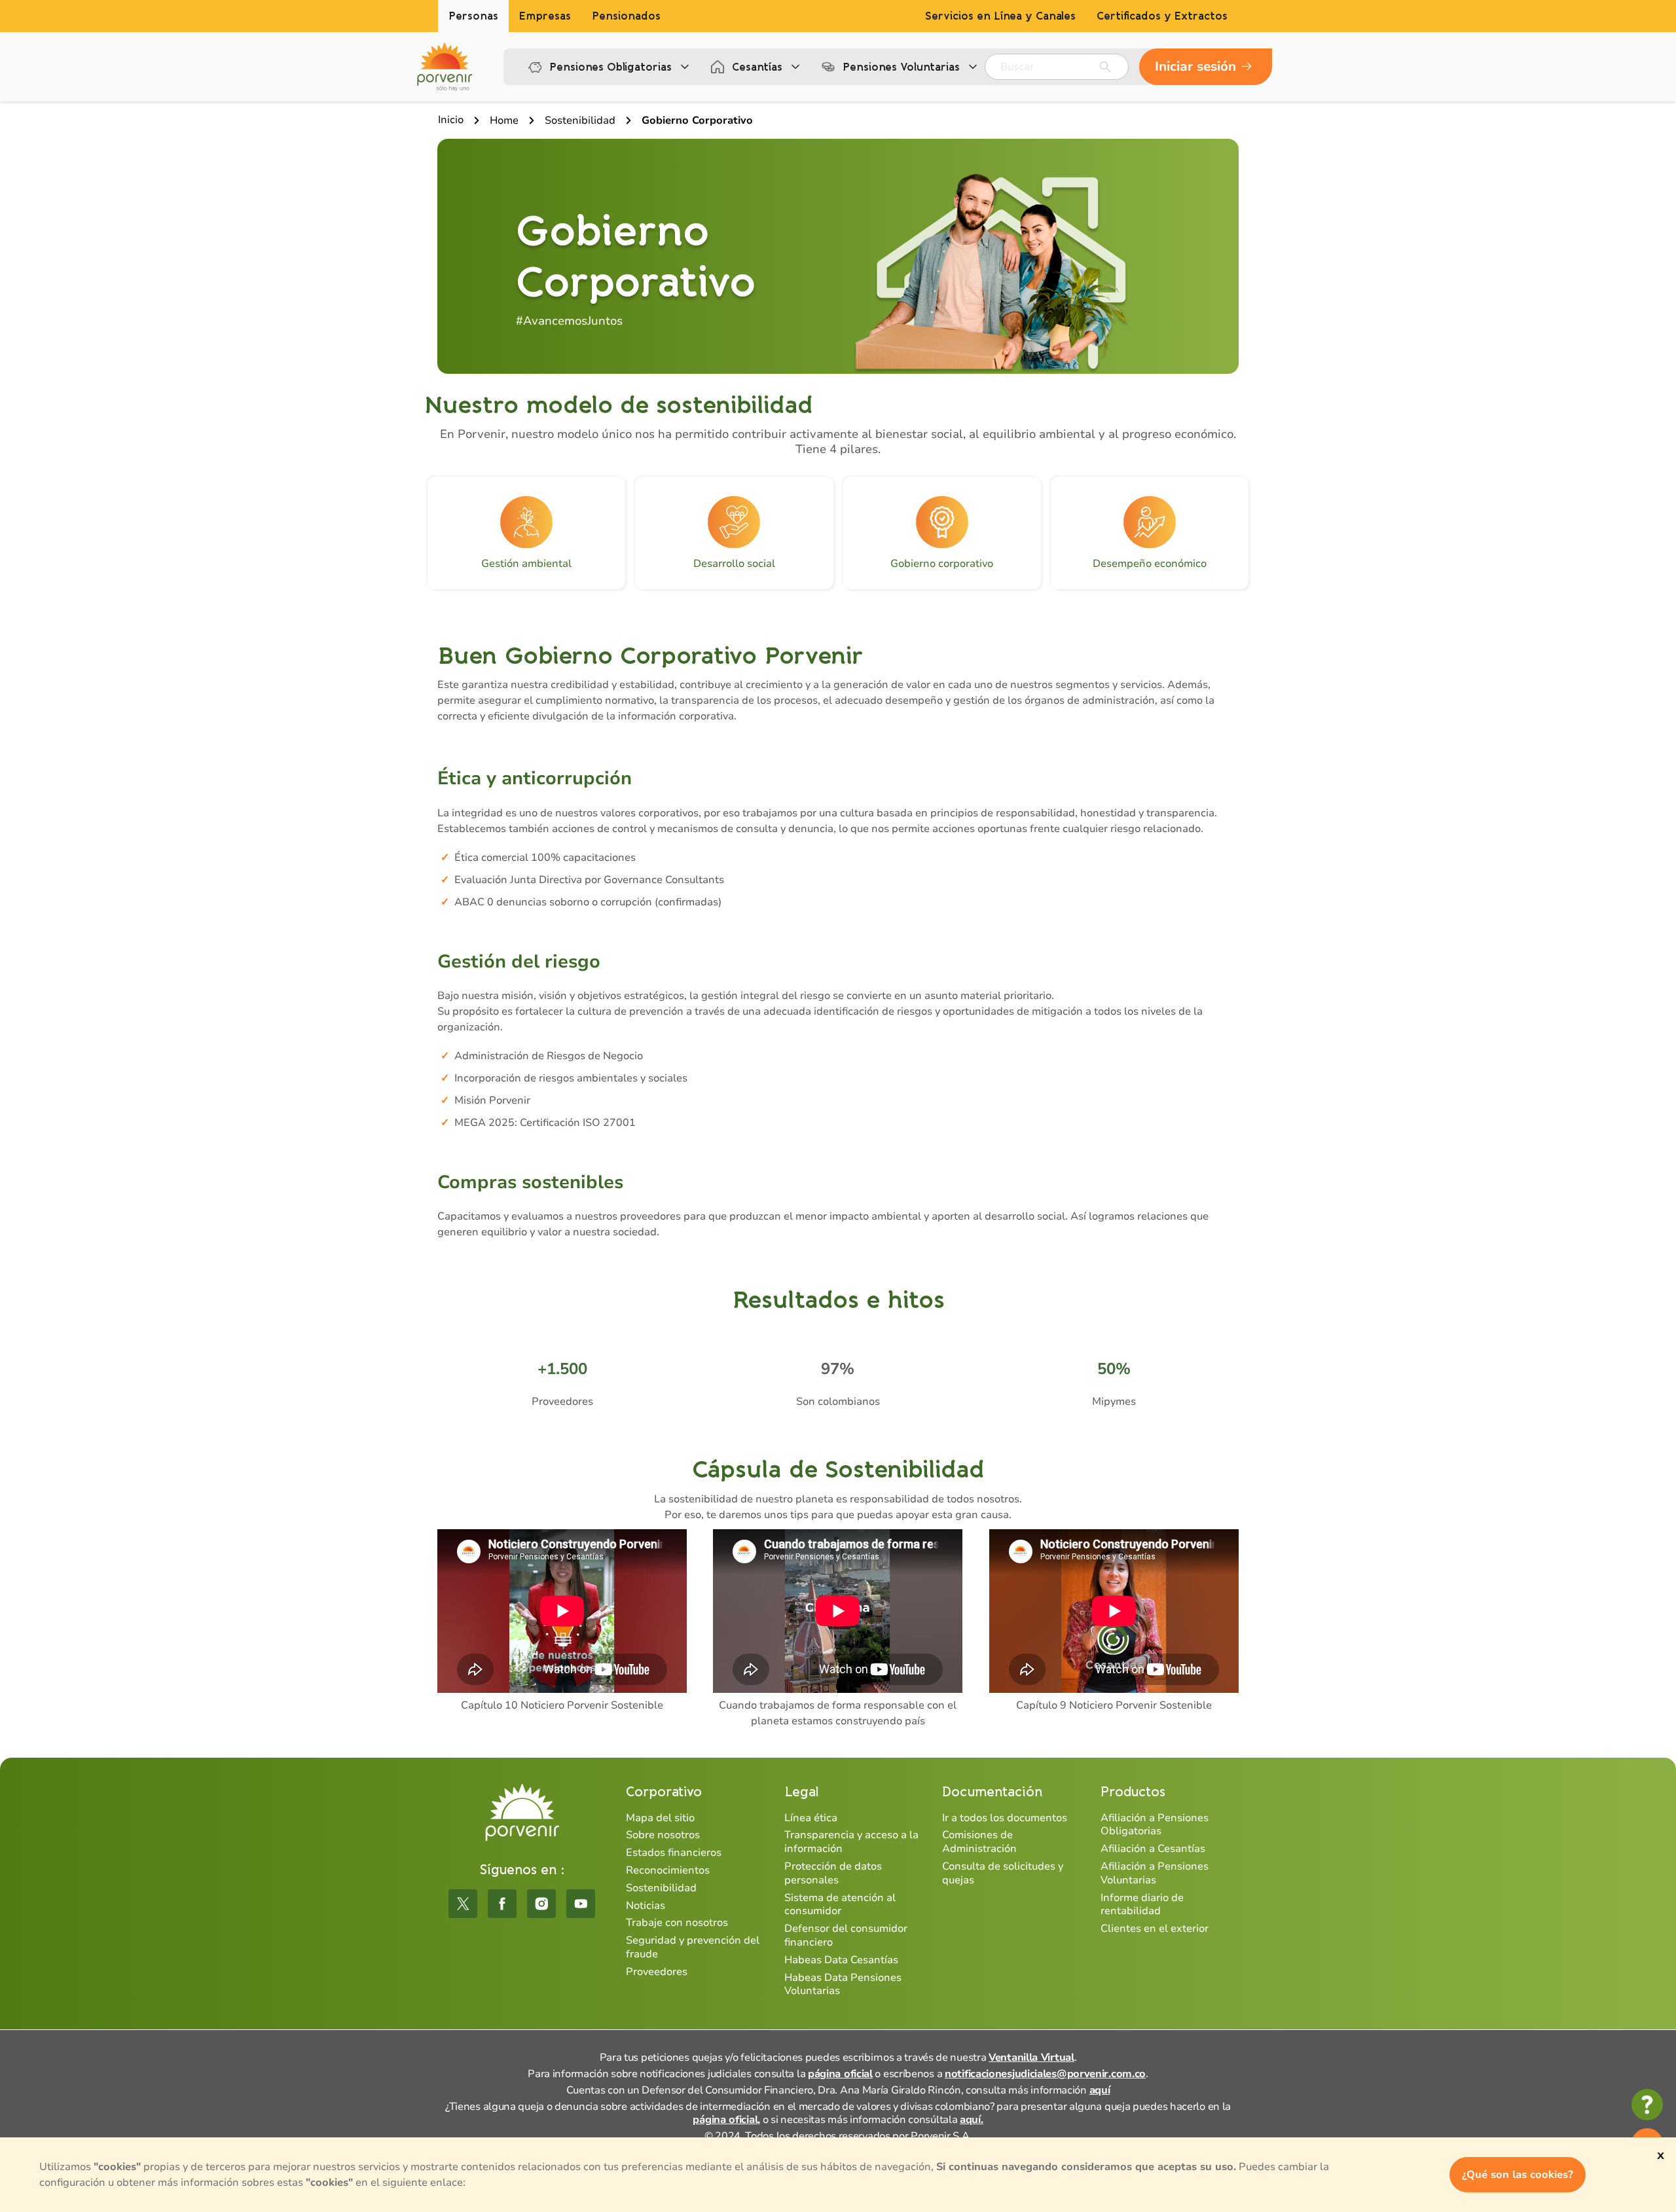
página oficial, (726, 2120)
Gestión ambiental (526, 564)
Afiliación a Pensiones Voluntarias (1155, 1873)
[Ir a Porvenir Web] (445, 67)
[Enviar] (1105, 67)
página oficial (840, 2074)
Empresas (545, 16)
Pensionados (626, 16)
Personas (473, 16)
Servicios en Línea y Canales (1000, 16)
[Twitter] (463, 1904)
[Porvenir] (522, 1812)
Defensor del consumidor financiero (846, 1935)
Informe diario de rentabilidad (1142, 1905)
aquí (1100, 2090)
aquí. (972, 2120)
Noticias (646, 1906)
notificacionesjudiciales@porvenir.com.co (1045, 2074)
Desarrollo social (734, 564)
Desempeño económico (1150, 564)
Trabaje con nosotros (677, 1923)
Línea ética (811, 1818)
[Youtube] (581, 1904)
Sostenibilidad (661, 1888)
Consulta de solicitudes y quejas (1003, 1873)
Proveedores (657, 1972)
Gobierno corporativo (942, 564)
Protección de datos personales (833, 1873)
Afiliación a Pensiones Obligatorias (1155, 1825)
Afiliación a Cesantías (1153, 1849)
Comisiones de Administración (979, 1842)
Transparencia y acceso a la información (851, 1842)
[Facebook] (502, 1904)
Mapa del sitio (660, 1818)
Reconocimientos (668, 1870)
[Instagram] (541, 1904)
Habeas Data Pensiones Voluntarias (843, 1985)
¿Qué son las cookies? (1518, 2175)
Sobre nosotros (663, 1835)
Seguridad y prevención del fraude (693, 1947)
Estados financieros (674, 1853)
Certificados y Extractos (1162, 16)
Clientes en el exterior (1155, 1929)
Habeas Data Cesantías (841, 1960)
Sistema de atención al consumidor (840, 1905)
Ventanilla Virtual (1031, 2058)
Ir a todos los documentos (1005, 1818)
